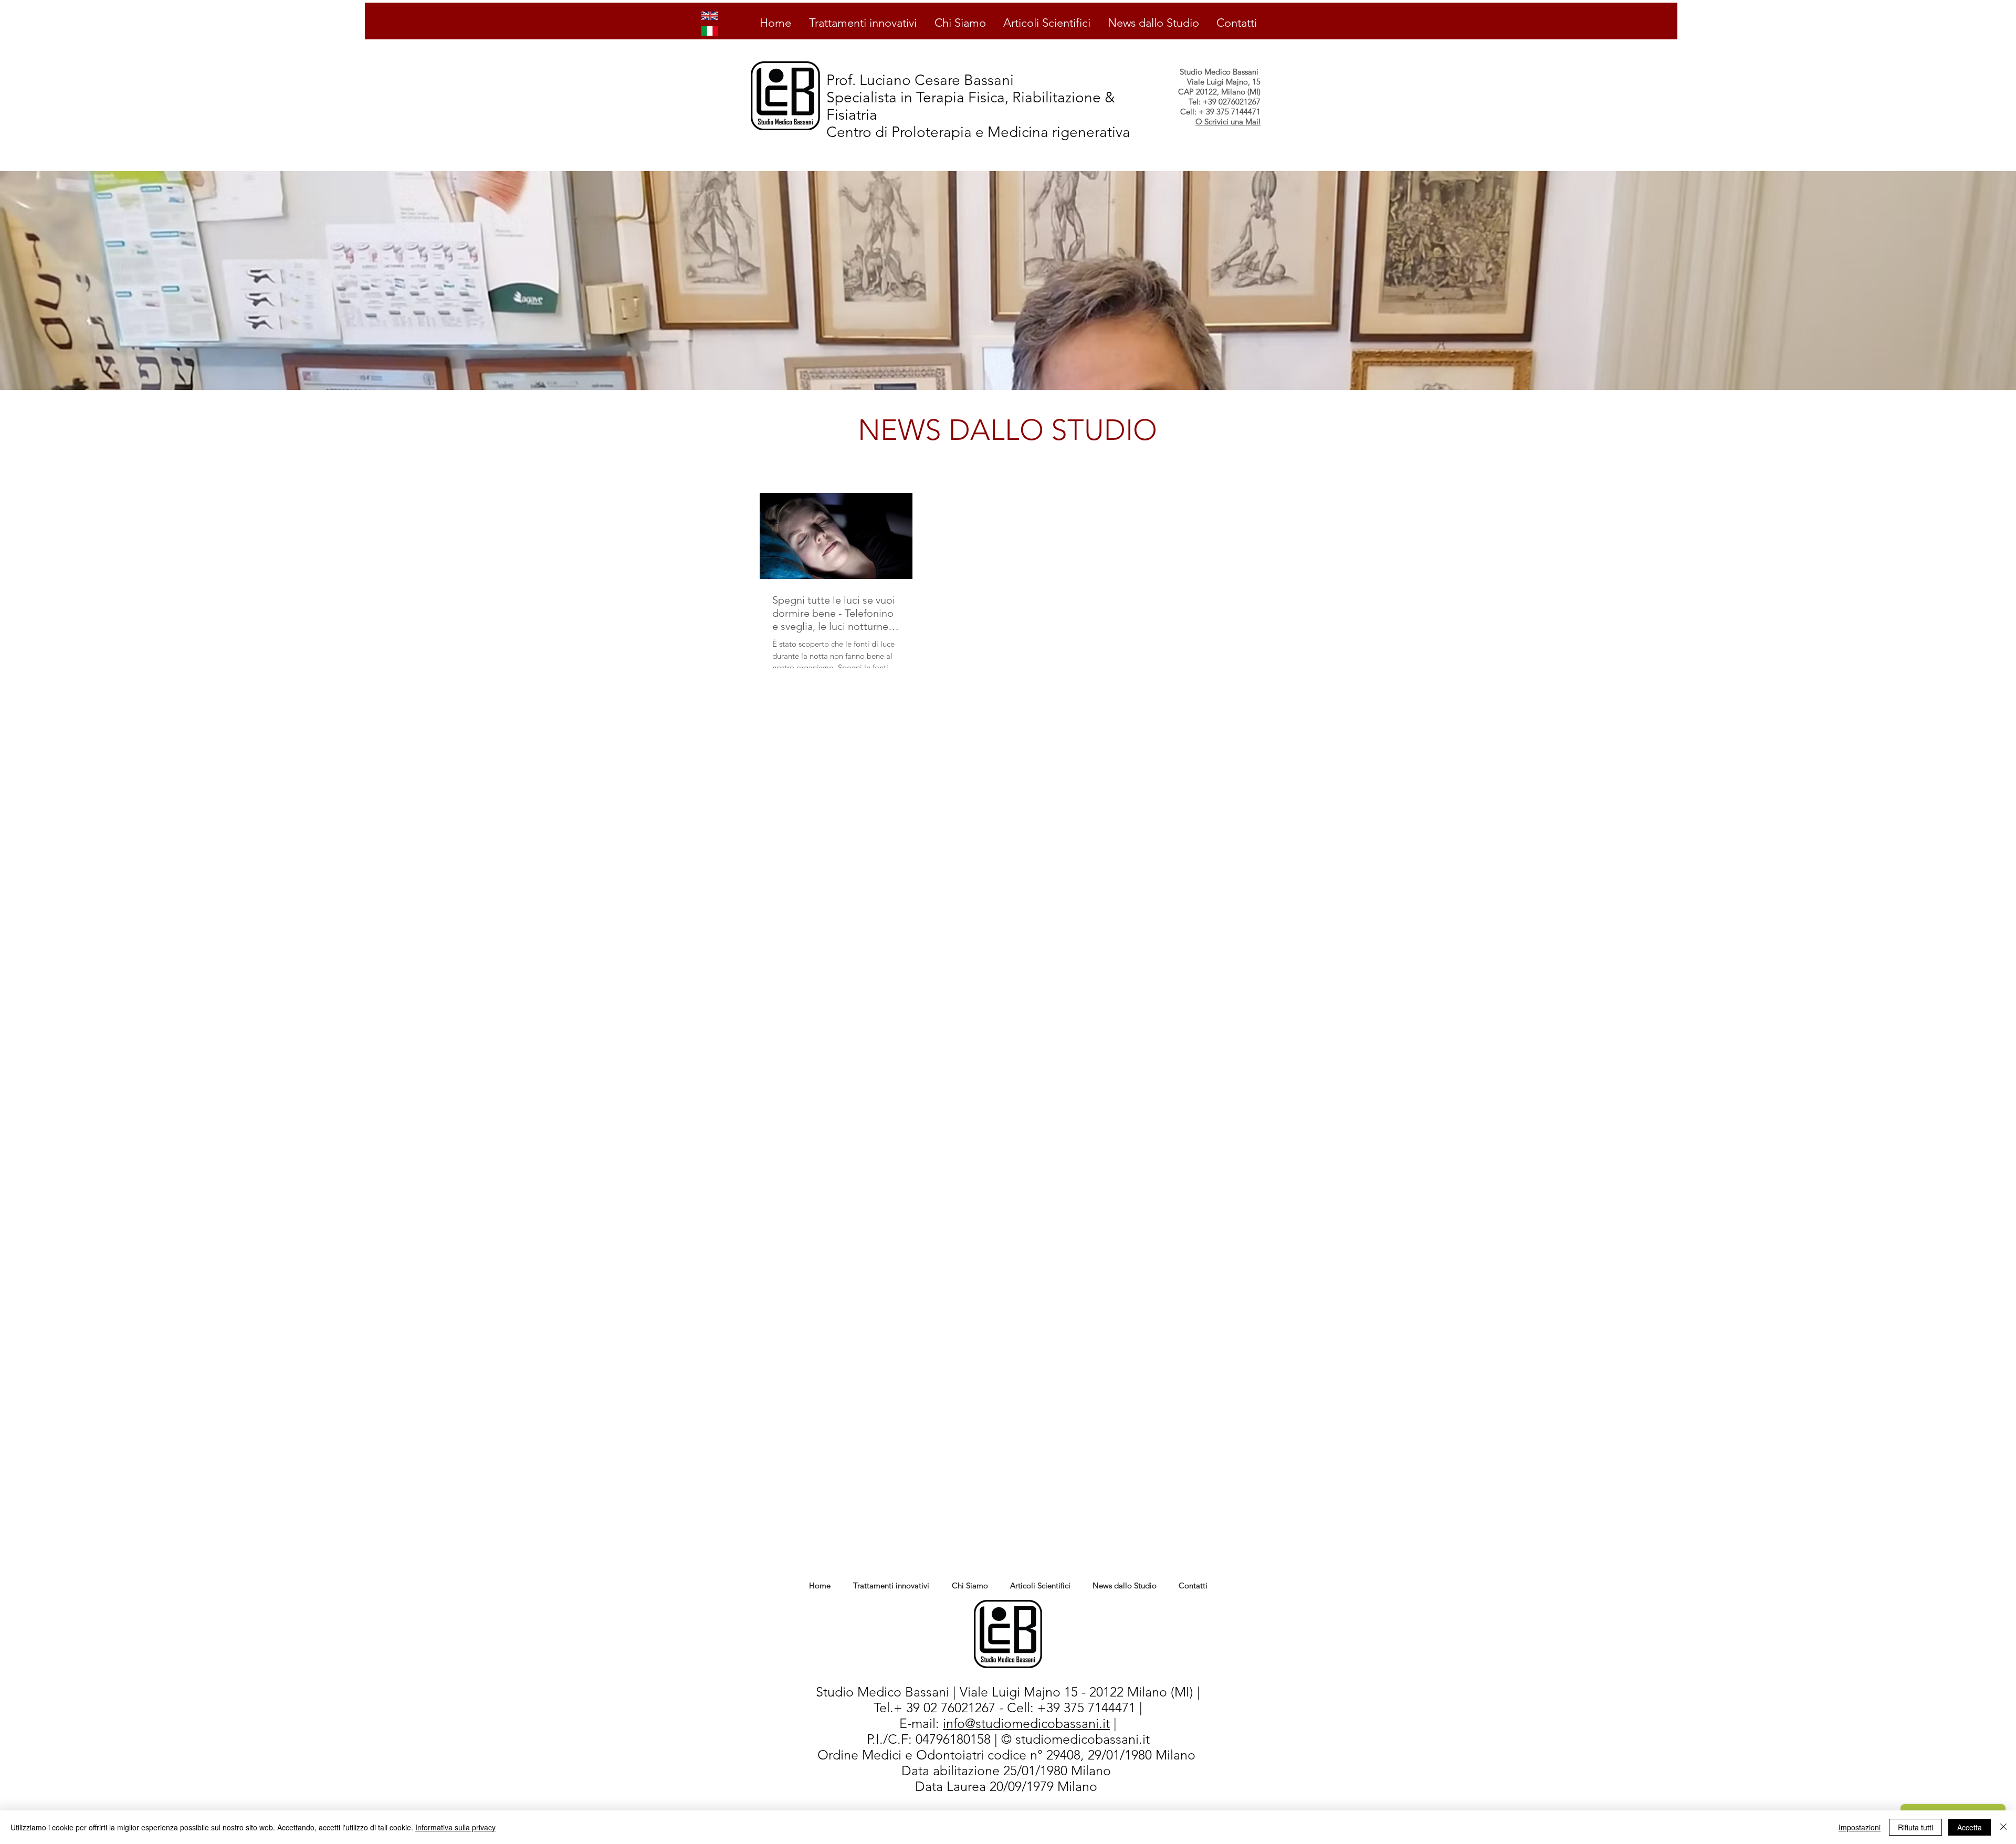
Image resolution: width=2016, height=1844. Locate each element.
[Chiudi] (2003, 1827)
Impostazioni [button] (1860, 1827)
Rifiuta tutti (1915, 1827)
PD (898, 1771)
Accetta (1970, 1827)
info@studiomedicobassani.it (1026, 1723)
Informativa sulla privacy (455, 1827)
